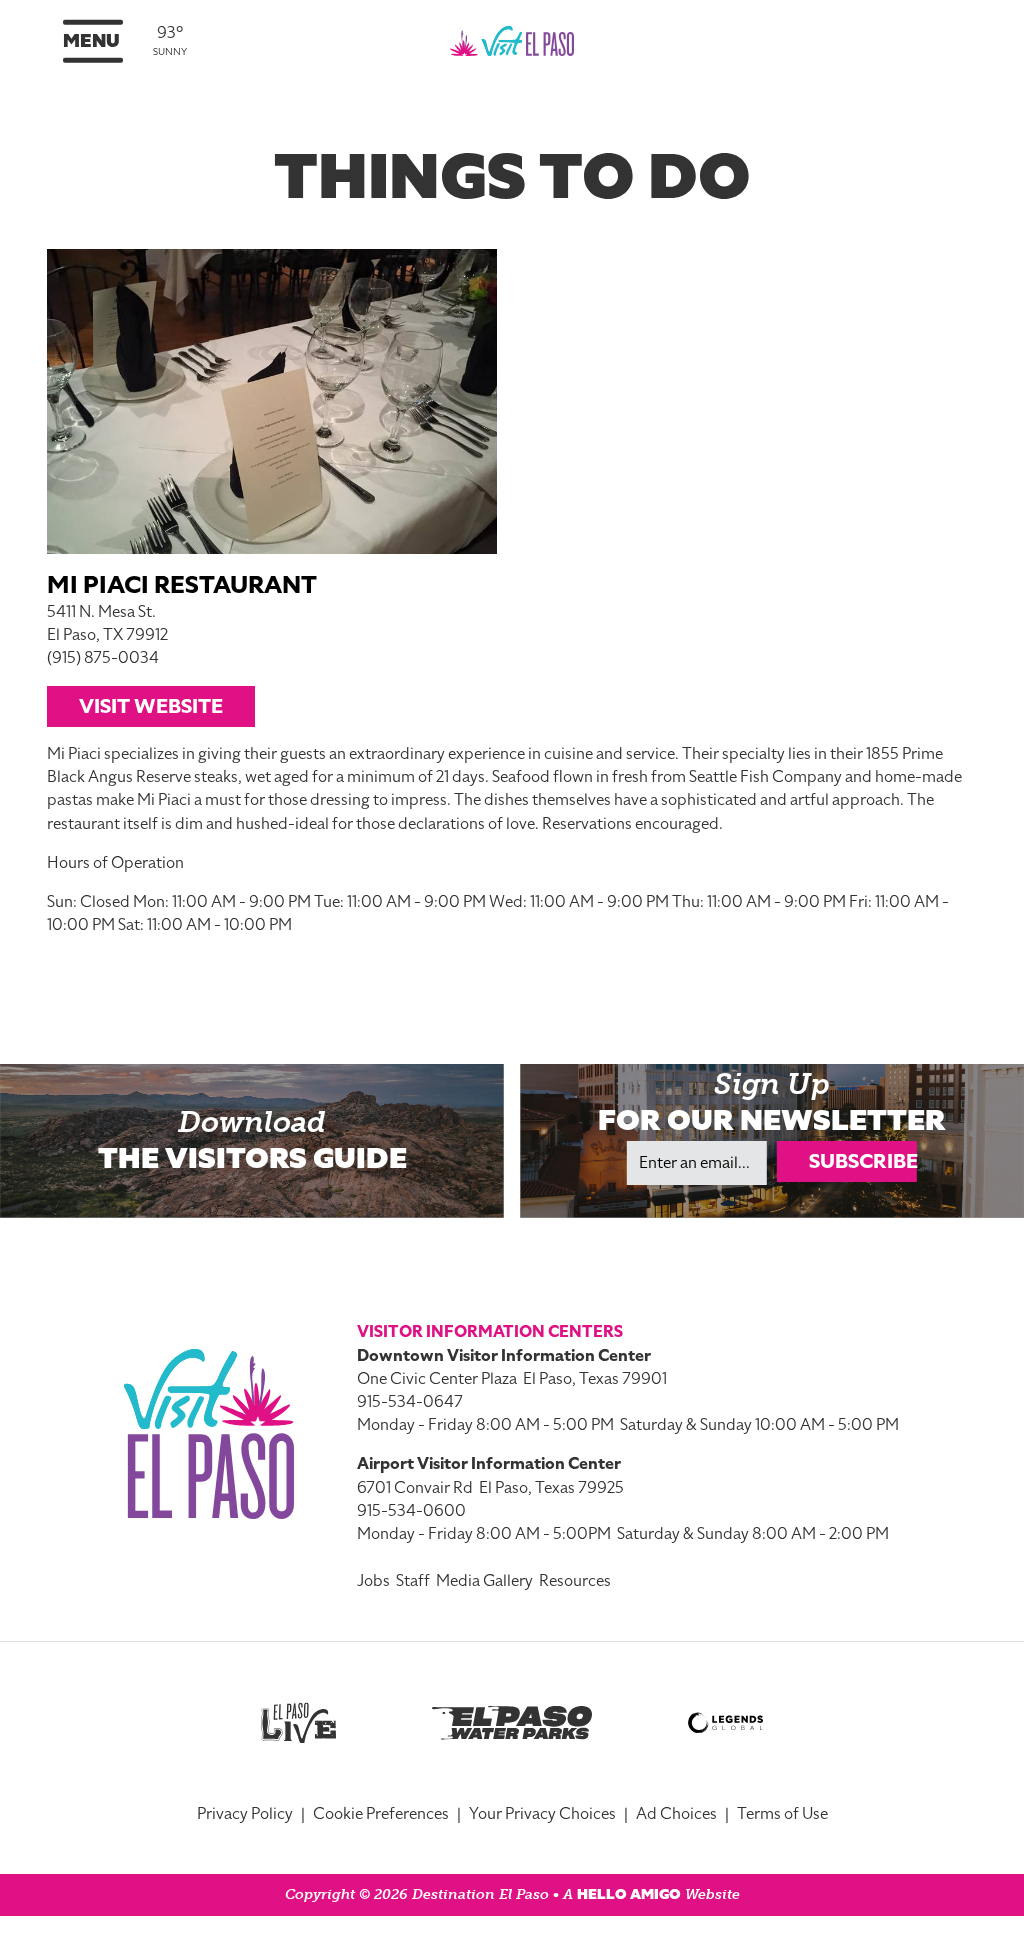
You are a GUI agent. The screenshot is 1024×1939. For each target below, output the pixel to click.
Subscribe (863, 1161)
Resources (575, 1581)
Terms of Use (782, 1814)
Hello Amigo (629, 1894)
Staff (413, 1581)
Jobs (373, 1581)
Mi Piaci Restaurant (182, 585)
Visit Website (151, 706)
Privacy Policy (245, 1814)
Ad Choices (676, 1814)
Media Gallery (484, 1581)
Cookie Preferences (381, 1814)
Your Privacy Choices (542, 1814)
